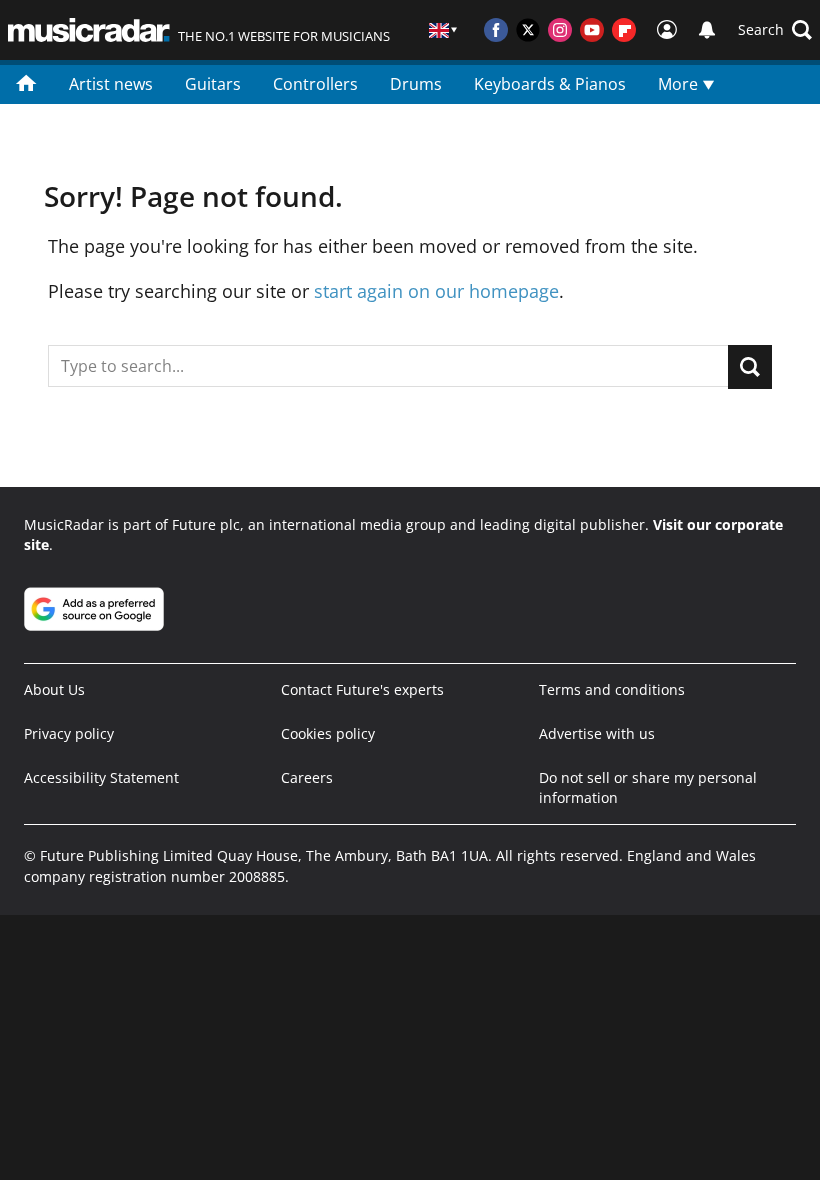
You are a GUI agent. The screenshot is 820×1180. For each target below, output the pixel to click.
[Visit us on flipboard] (624, 30)
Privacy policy (69, 733)
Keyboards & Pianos (550, 84)
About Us (54, 689)
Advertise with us (597, 733)
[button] (775, 30)
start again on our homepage (436, 291)
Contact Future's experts (362, 689)
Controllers (315, 84)
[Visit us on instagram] (560, 30)
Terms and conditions (612, 689)
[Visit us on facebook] (496, 30)
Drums (416, 84)
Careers (307, 777)
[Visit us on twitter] (528, 30)
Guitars (213, 84)
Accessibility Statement (101, 777)
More (680, 84)
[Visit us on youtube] (592, 30)
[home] (26, 82)
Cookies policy (328, 733)
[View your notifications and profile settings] (707, 30)
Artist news (111, 84)
